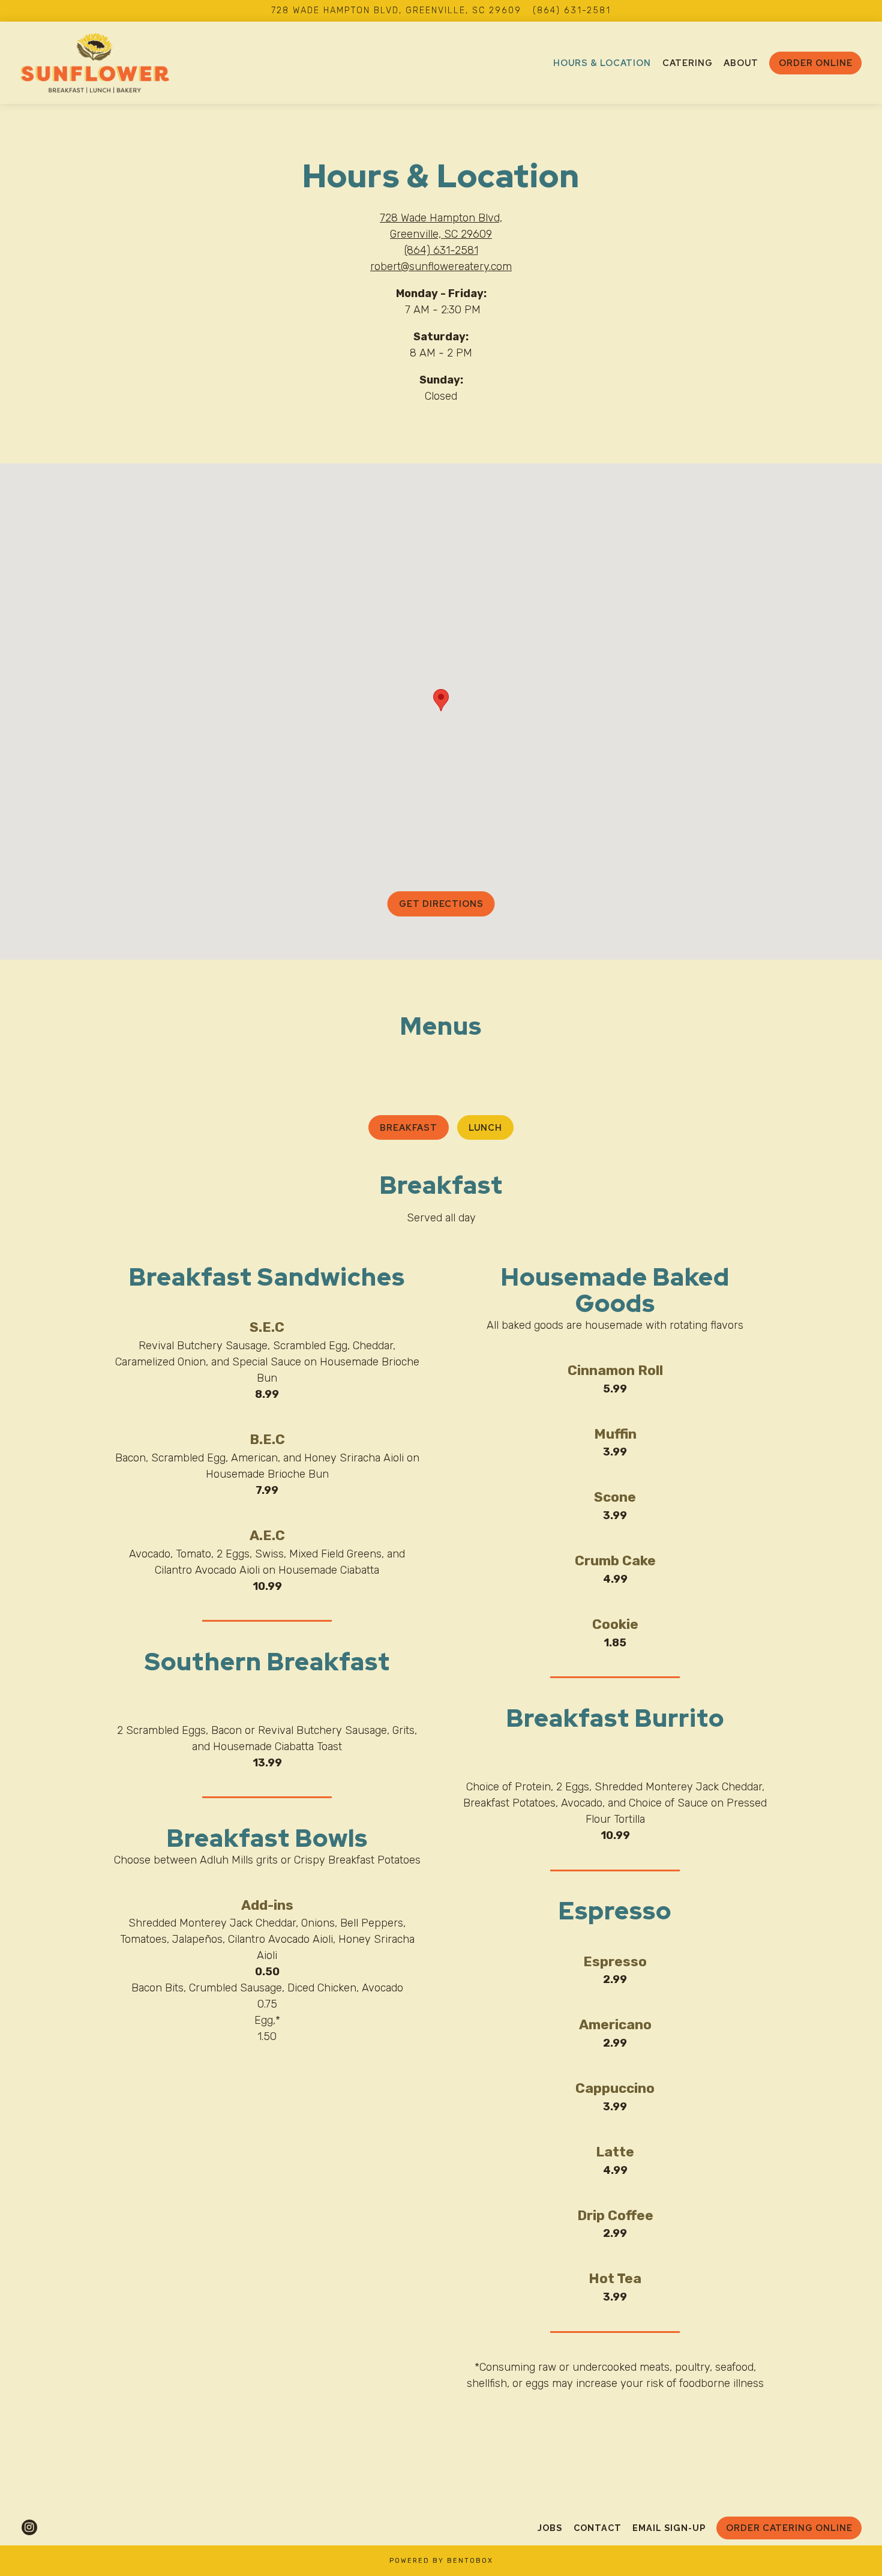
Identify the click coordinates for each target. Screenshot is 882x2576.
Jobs (550, 2528)
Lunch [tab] (485, 1127)
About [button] (741, 63)
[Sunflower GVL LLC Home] (95, 62)
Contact (598, 2528)
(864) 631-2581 (572, 11)
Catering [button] (688, 63)
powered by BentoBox (441, 2561)
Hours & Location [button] (602, 63)
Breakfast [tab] (409, 1127)
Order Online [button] (816, 63)
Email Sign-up (669, 2528)
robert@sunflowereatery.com (441, 266)
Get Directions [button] (441, 904)
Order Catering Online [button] (789, 2528)
